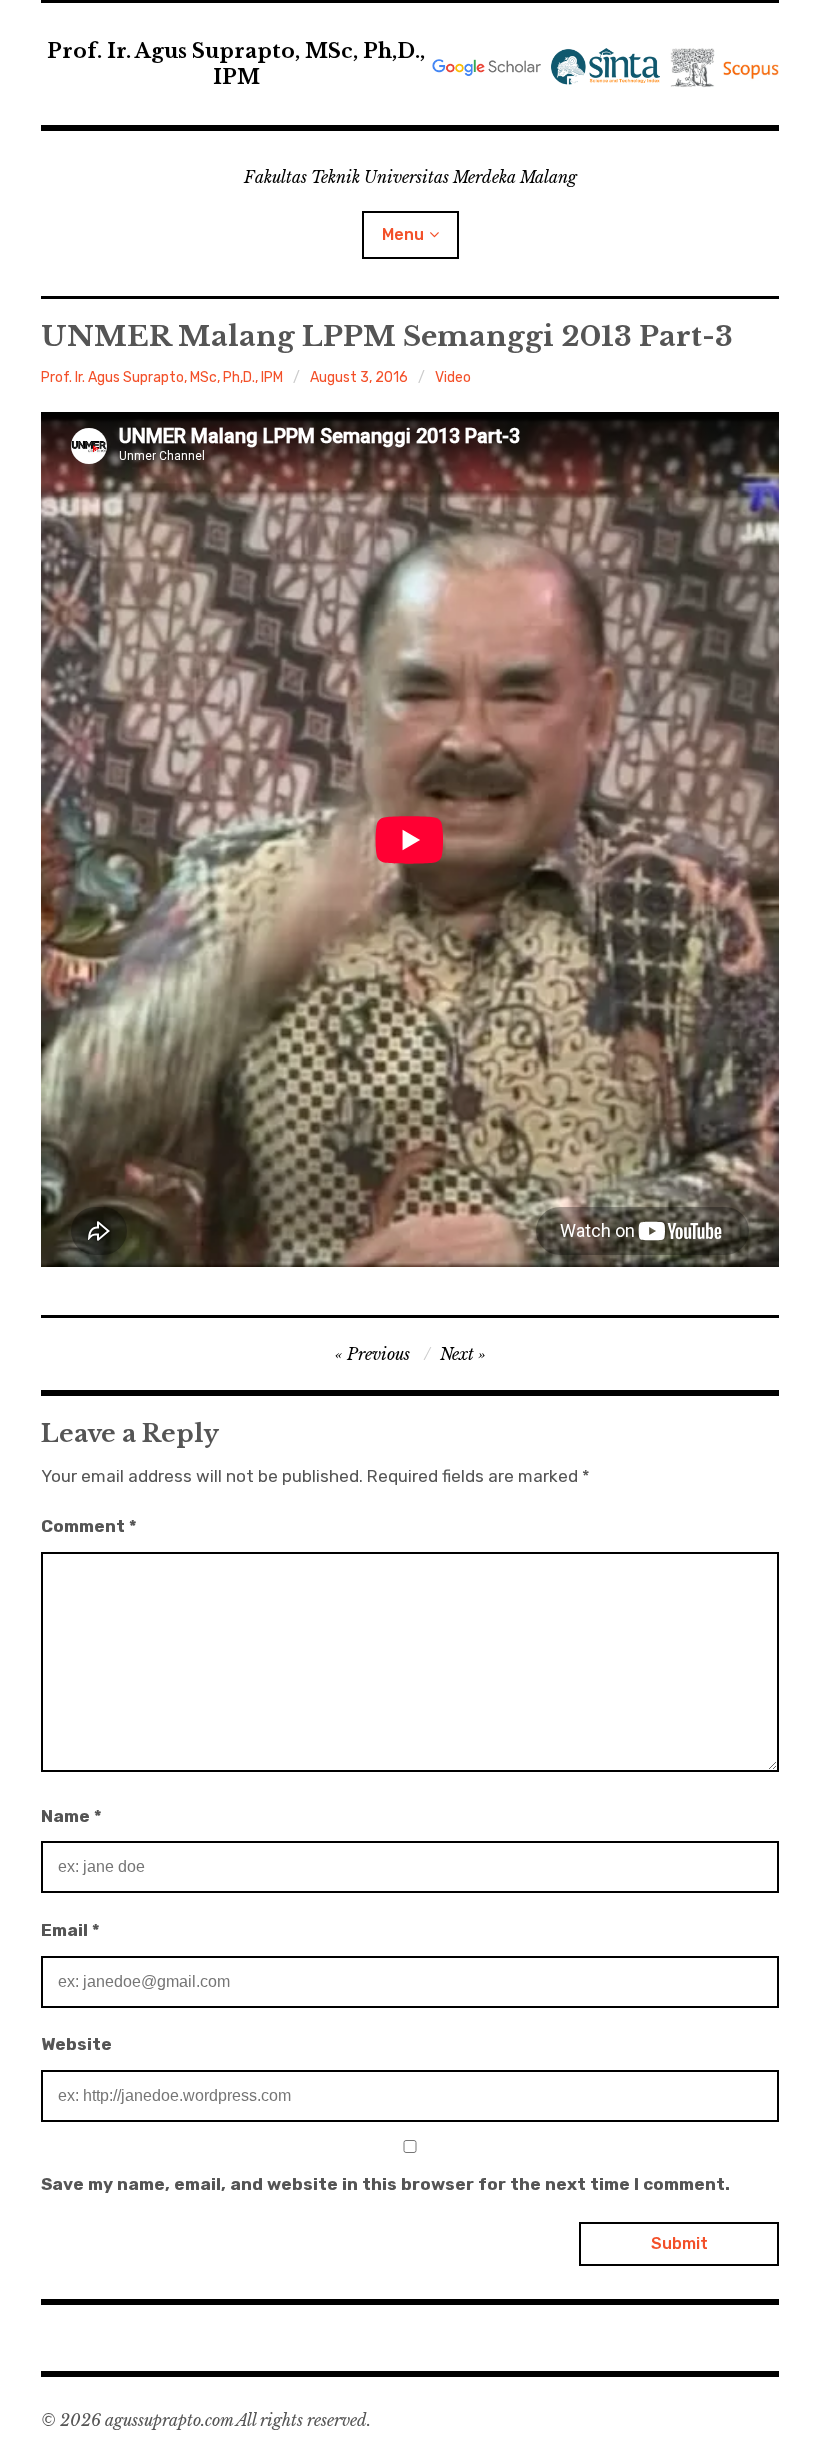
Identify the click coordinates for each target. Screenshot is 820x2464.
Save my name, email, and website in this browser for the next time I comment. (385, 2184)
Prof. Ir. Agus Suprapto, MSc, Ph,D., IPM (236, 64)
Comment (89, 1526)
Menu (403, 234)
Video (453, 377)
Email (70, 1930)
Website (76, 2044)
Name (71, 1816)
